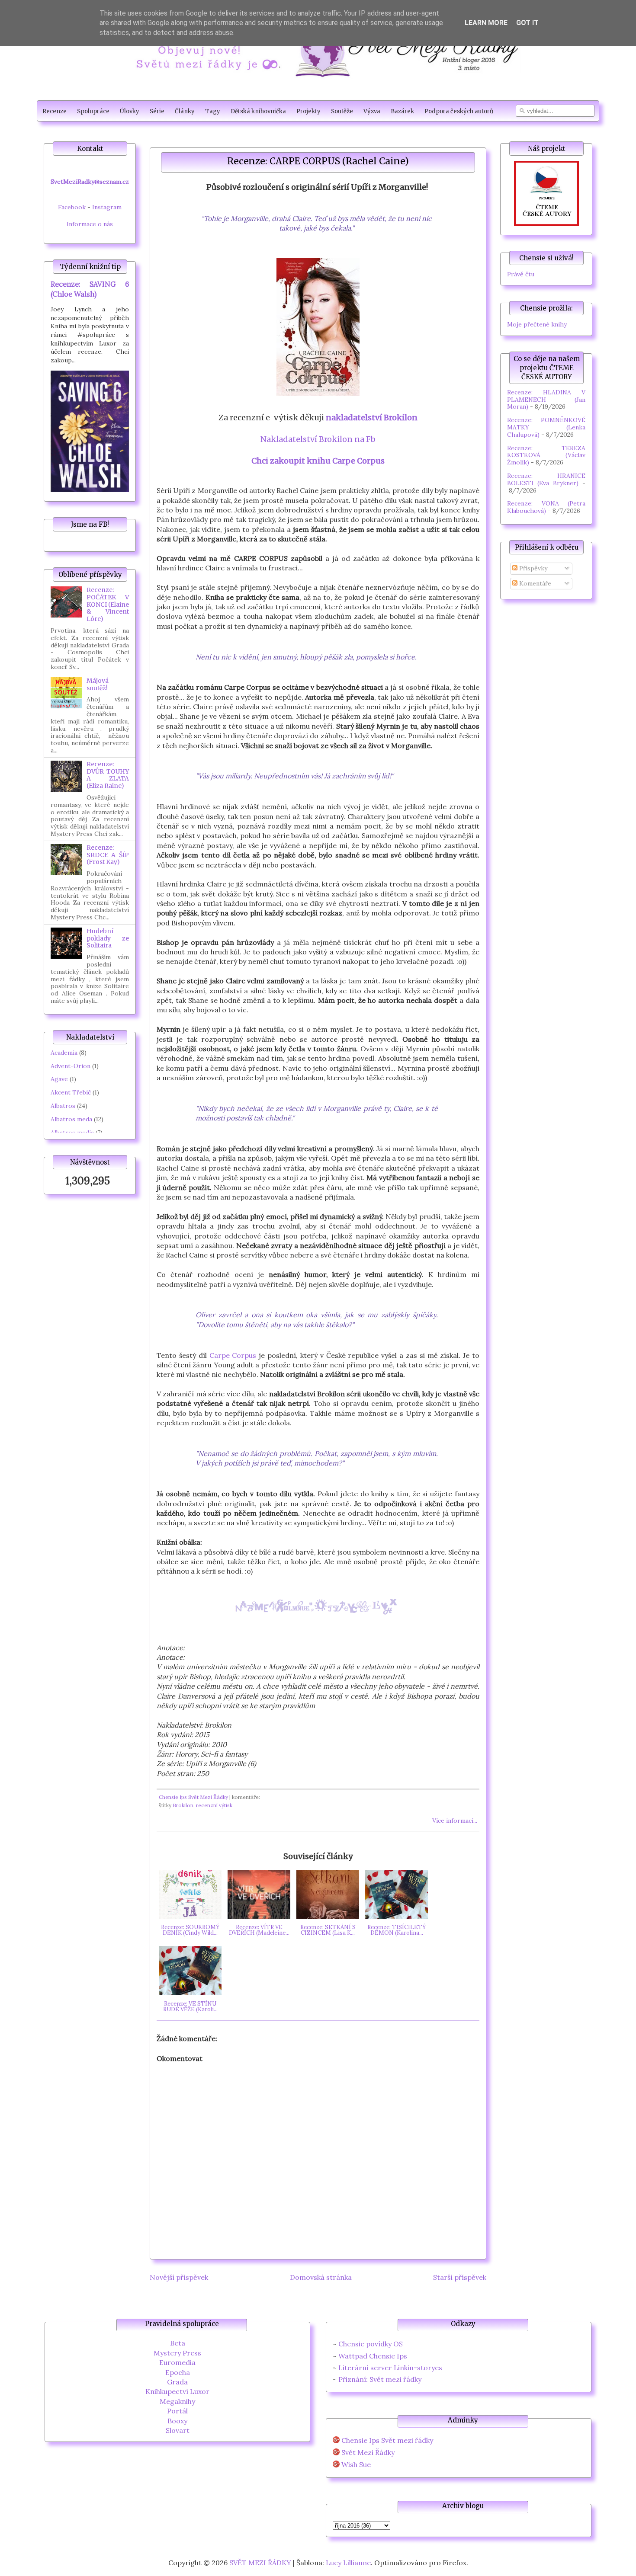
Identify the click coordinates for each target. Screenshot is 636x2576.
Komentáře (534, 583)
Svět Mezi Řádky (368, 2453)
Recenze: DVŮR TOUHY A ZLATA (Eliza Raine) (108, 775)
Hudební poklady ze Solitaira (108, 938)
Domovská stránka (321, 2277)
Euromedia (177, 2362)
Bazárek (402, 111)
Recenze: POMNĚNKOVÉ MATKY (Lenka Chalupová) (546, 427)
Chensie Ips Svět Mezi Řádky (193, 1797)
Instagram (107, 207)
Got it (527, 23)
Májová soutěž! (98, 684)
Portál (177, 2411)
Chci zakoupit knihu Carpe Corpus (318, 461)
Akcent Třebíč (71, 1092)
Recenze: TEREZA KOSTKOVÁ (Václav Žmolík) (546, 455)
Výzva (372, 111)
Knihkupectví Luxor (177, 2391)
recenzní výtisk (214, 1805)
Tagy (213, 111)
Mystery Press (177, 2353)
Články (185, 111)
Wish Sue (356, 2465)
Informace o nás (90, 224)
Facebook (72, 207)
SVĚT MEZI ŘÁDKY (260, 2563)
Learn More (486, 23)
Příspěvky (532, 568)
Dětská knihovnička (258, 111)
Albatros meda (71, 1119)
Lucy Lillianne (348, 2563)
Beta (178, 2343)
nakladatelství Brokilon (372, 418)
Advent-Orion (71, 1066)
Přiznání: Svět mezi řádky (380, 2379)
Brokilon (183, 1805)
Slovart (178, 2430)
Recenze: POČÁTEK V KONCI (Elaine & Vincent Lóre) (108, 604)
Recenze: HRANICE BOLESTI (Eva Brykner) (546, 479)
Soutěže (342, 111)
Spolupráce (93, 111)
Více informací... (455, 1821)
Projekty (308, 111)
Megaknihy (177, 2401)
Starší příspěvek (460, 2277)
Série (157, 111)
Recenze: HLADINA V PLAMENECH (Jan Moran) (546, 400)
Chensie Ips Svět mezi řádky (387, 2440)
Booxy (177, 2421)
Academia (64, 1053)
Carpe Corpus (233, 1355)
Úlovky (130, 111)
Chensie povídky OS (371, 2344)
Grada (177, 2382)
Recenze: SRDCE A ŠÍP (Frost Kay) (108, 855)
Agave (59, 1079)
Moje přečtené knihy (537, 324)
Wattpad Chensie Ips (373, 2356)
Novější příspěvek (179, 2277)
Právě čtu (521, 274)
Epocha (178, 2372)
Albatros (63, 1106)
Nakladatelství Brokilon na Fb (318, 439)
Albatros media (72, 1133)
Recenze (55, 111)
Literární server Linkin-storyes (390, 2368)
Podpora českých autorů (459, 111)
